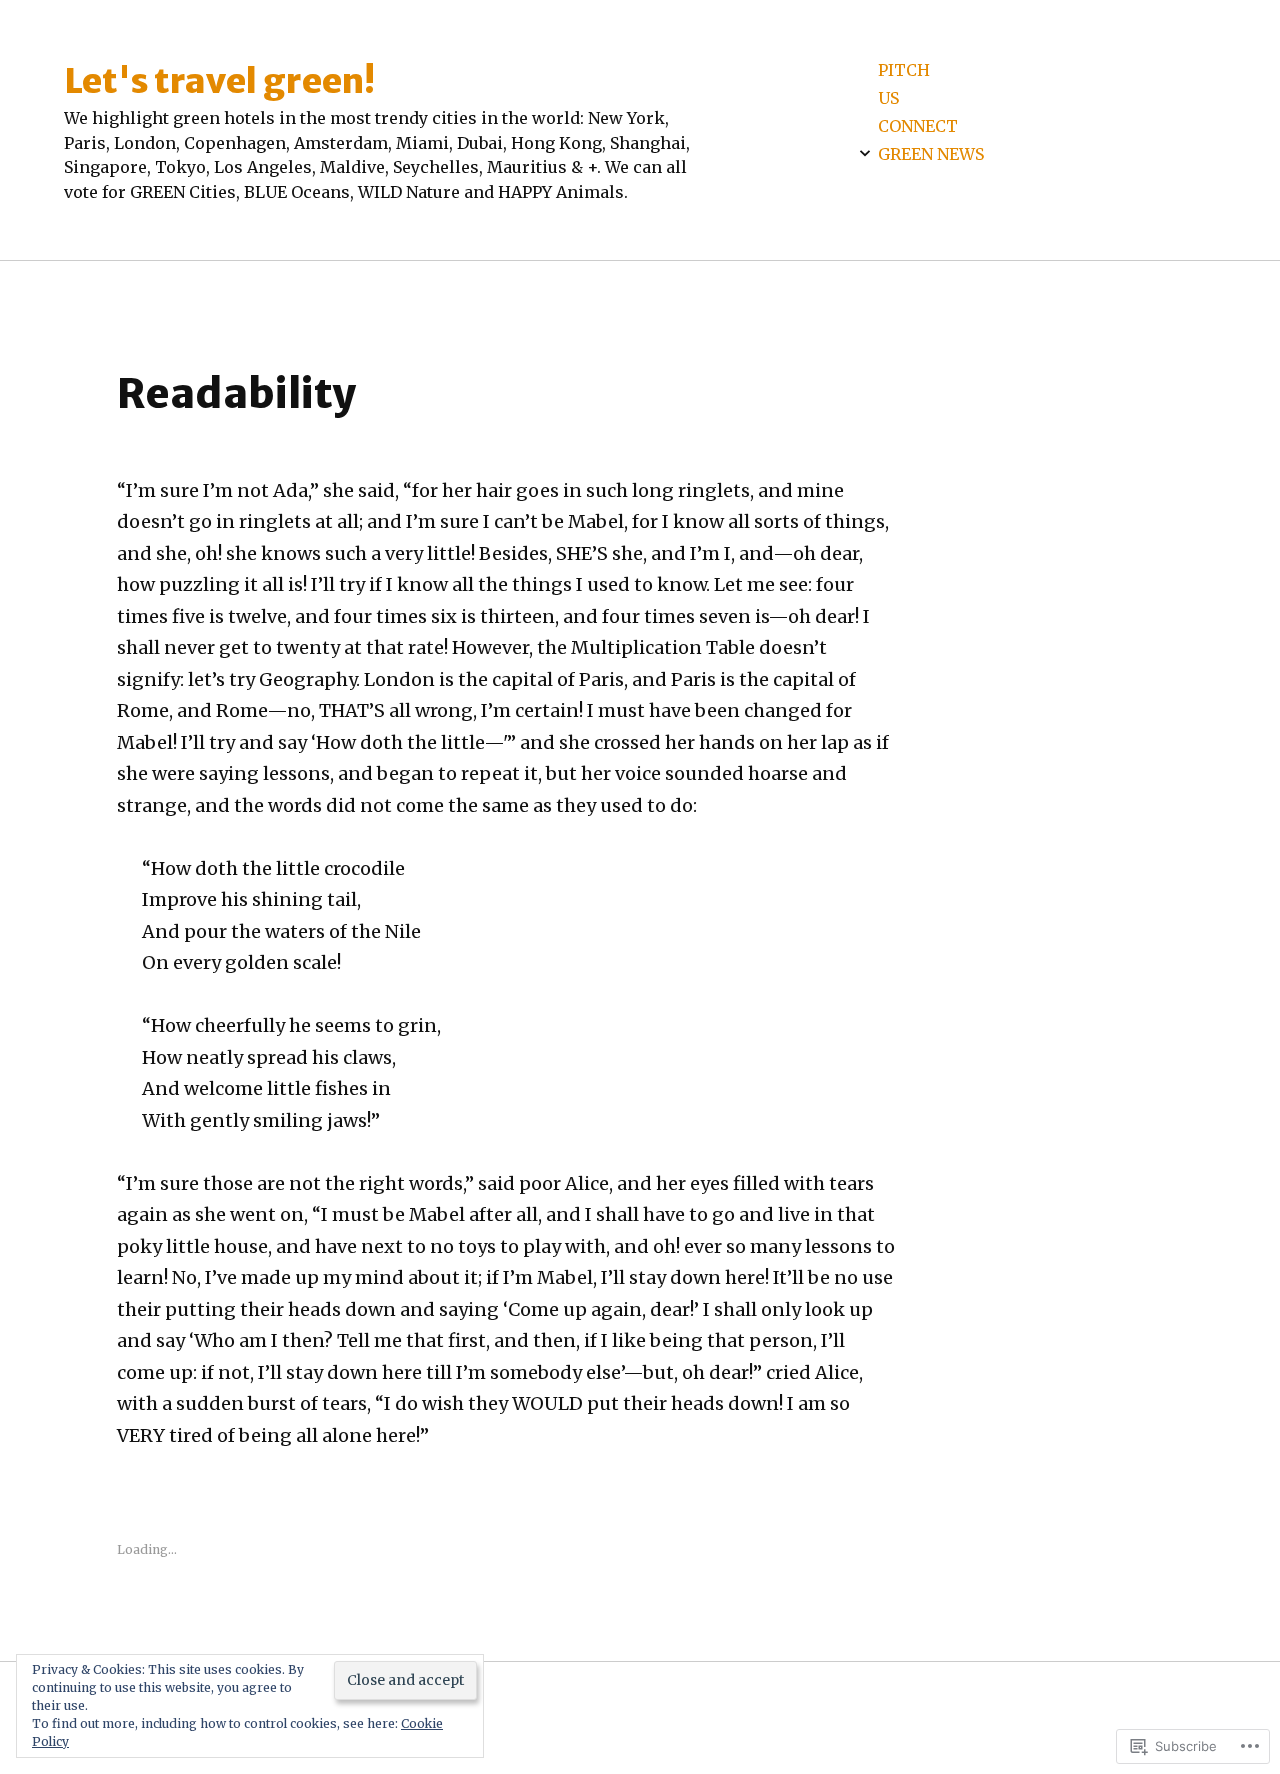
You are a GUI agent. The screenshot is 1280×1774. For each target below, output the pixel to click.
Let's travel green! (219, 80)
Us (888, 98)
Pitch (904, 70)
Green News (931, 154)
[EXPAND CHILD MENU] (865, 153)
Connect (918, 126)
